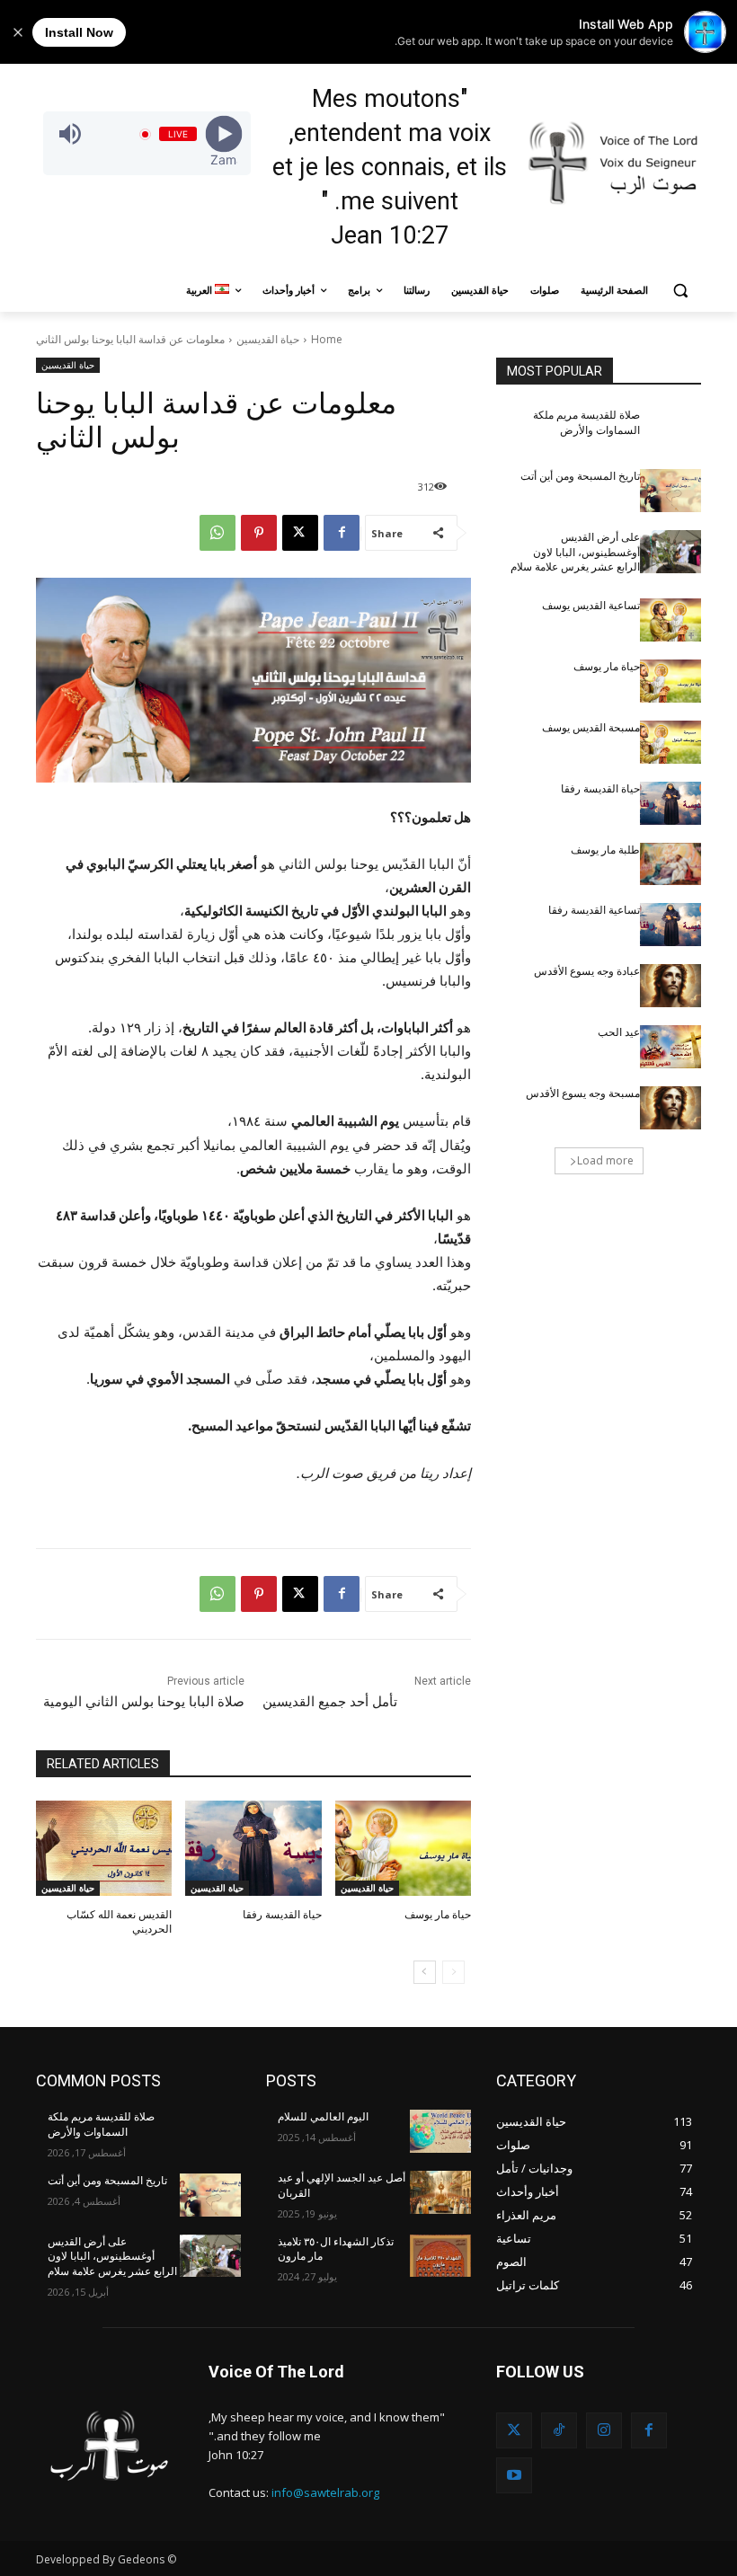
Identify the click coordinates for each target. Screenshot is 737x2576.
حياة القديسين (268, 339)
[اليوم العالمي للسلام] (440, 2131)
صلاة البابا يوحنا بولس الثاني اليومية (144, 1702)
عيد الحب (619, 1032)
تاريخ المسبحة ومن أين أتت (580, 476)
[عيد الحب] (670, 1047)
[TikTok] (559, 2430)
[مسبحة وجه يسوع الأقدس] (670, 1108)
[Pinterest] (259, 533)
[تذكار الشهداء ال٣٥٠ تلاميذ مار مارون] (440, 2256)
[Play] (224, 134)
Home (327, 339)
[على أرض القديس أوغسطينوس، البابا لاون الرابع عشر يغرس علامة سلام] (670, 552)
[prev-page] (453, 1972)
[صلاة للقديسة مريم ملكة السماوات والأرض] (670, 429)
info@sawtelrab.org (325, 2492)
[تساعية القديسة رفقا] (670, 925)
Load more (605, 1160)
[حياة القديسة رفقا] (253, 1848)
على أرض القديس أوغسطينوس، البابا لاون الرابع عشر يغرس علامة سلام (575, 553)
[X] (300, 533)
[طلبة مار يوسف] (670, 864)
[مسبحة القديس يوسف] (670, 742)
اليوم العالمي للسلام (323, 2117)
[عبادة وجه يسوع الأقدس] (670, 986)
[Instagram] (604, 2430)
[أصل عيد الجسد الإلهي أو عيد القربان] (440, 2192)
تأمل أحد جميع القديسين (330, 1702)
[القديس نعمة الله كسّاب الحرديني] (104, 1848)
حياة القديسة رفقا (282, 1915)
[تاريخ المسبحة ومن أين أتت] (670, 491)
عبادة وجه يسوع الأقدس (587, 971)
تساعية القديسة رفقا (594, 910)
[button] (680, 291)
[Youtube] (514, 2475)
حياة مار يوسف (438, 1915)
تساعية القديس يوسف (591, 606)
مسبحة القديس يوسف (591, 728)
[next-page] (425, 1972)
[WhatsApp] (218, 533)
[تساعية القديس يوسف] (670, 620)
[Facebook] (342, 533)
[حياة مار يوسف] (403, 1848)
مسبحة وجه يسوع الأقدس (583, 1093)
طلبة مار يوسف (605, 850)
